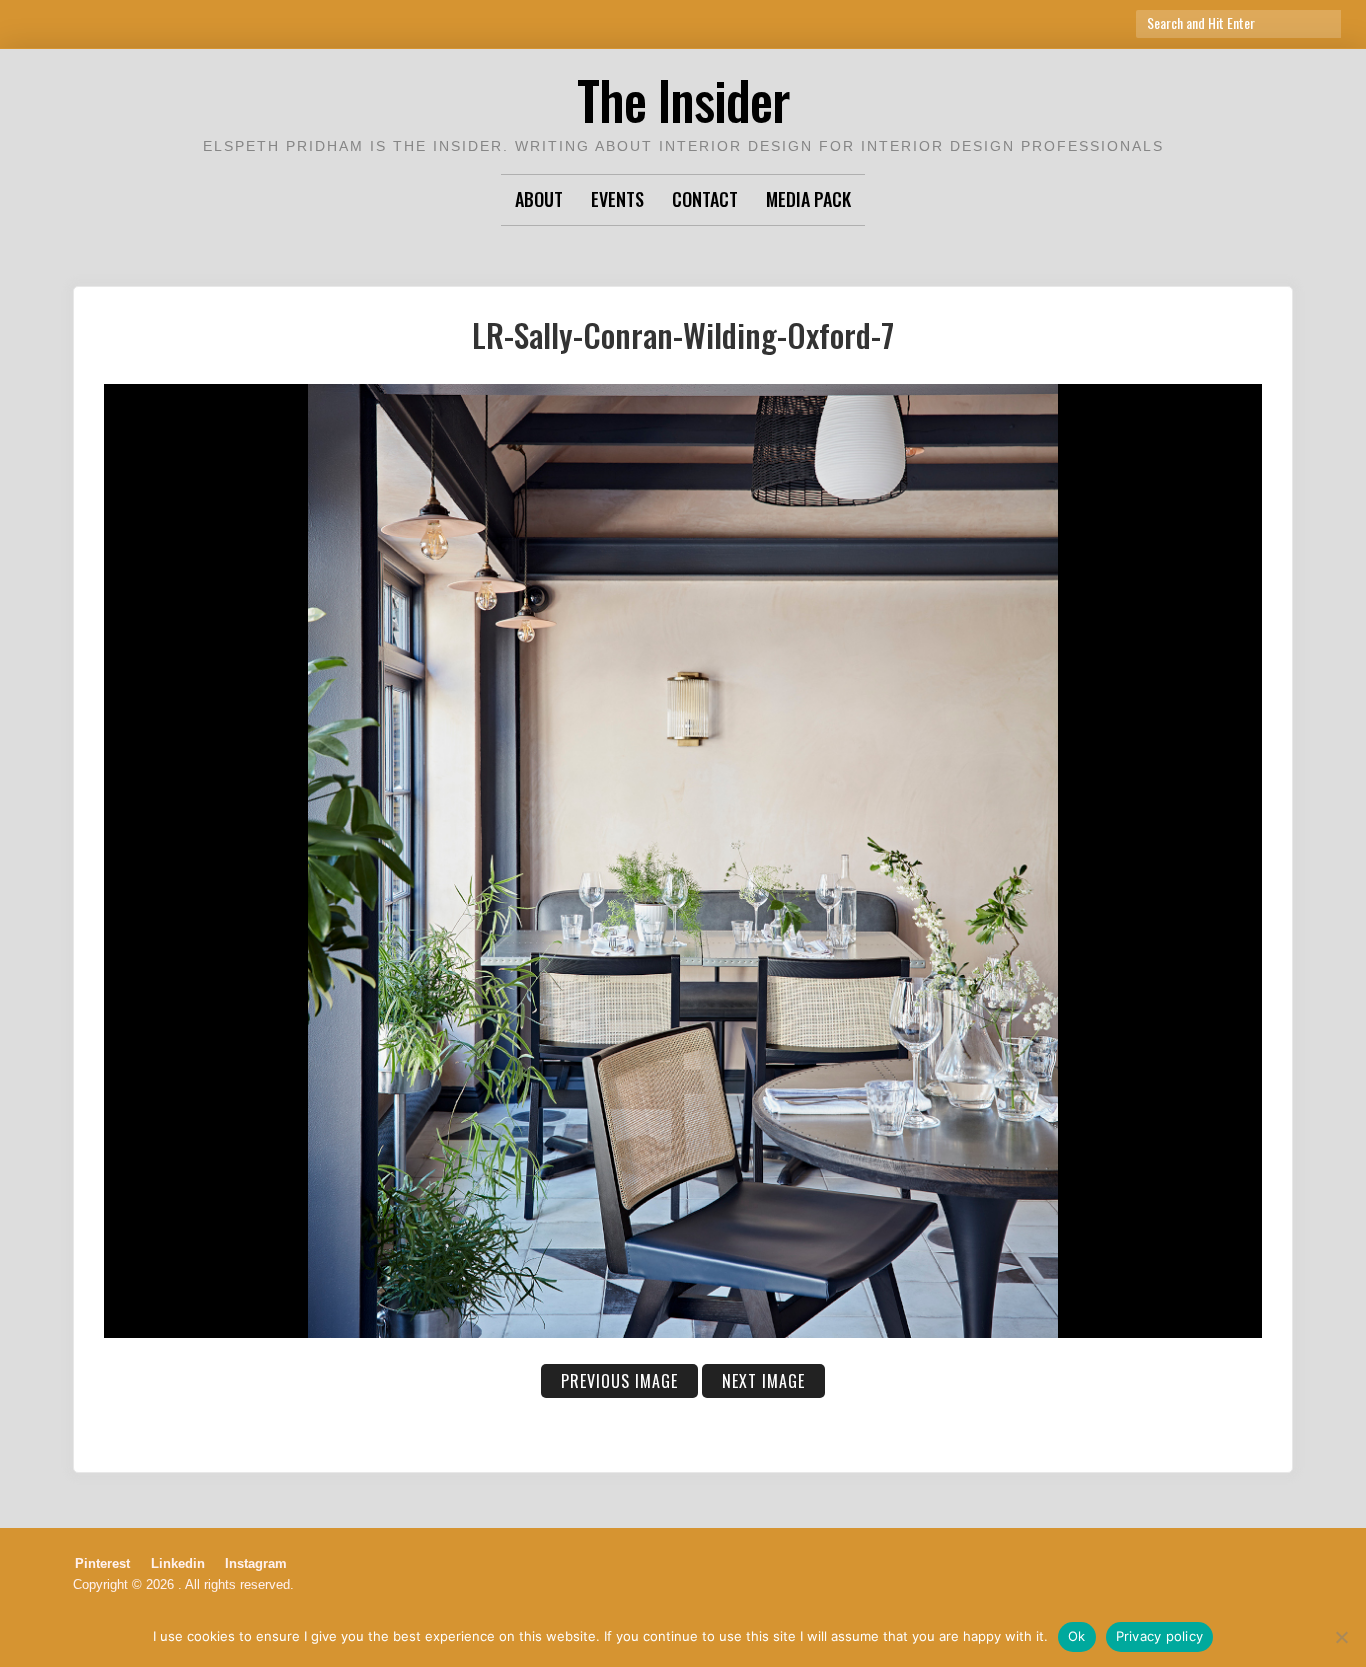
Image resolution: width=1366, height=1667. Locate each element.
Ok (1077, 1636)
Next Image (763, 1381)
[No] (1341, 1637)
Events (617, 199)
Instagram (256, 1563)
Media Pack (808, 199)
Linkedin (178, 1563)
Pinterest (102, 1563)
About (539, 199)
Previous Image (619, 1381)
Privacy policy (1160, 1636)
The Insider (683, 99)
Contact (705, 199)
